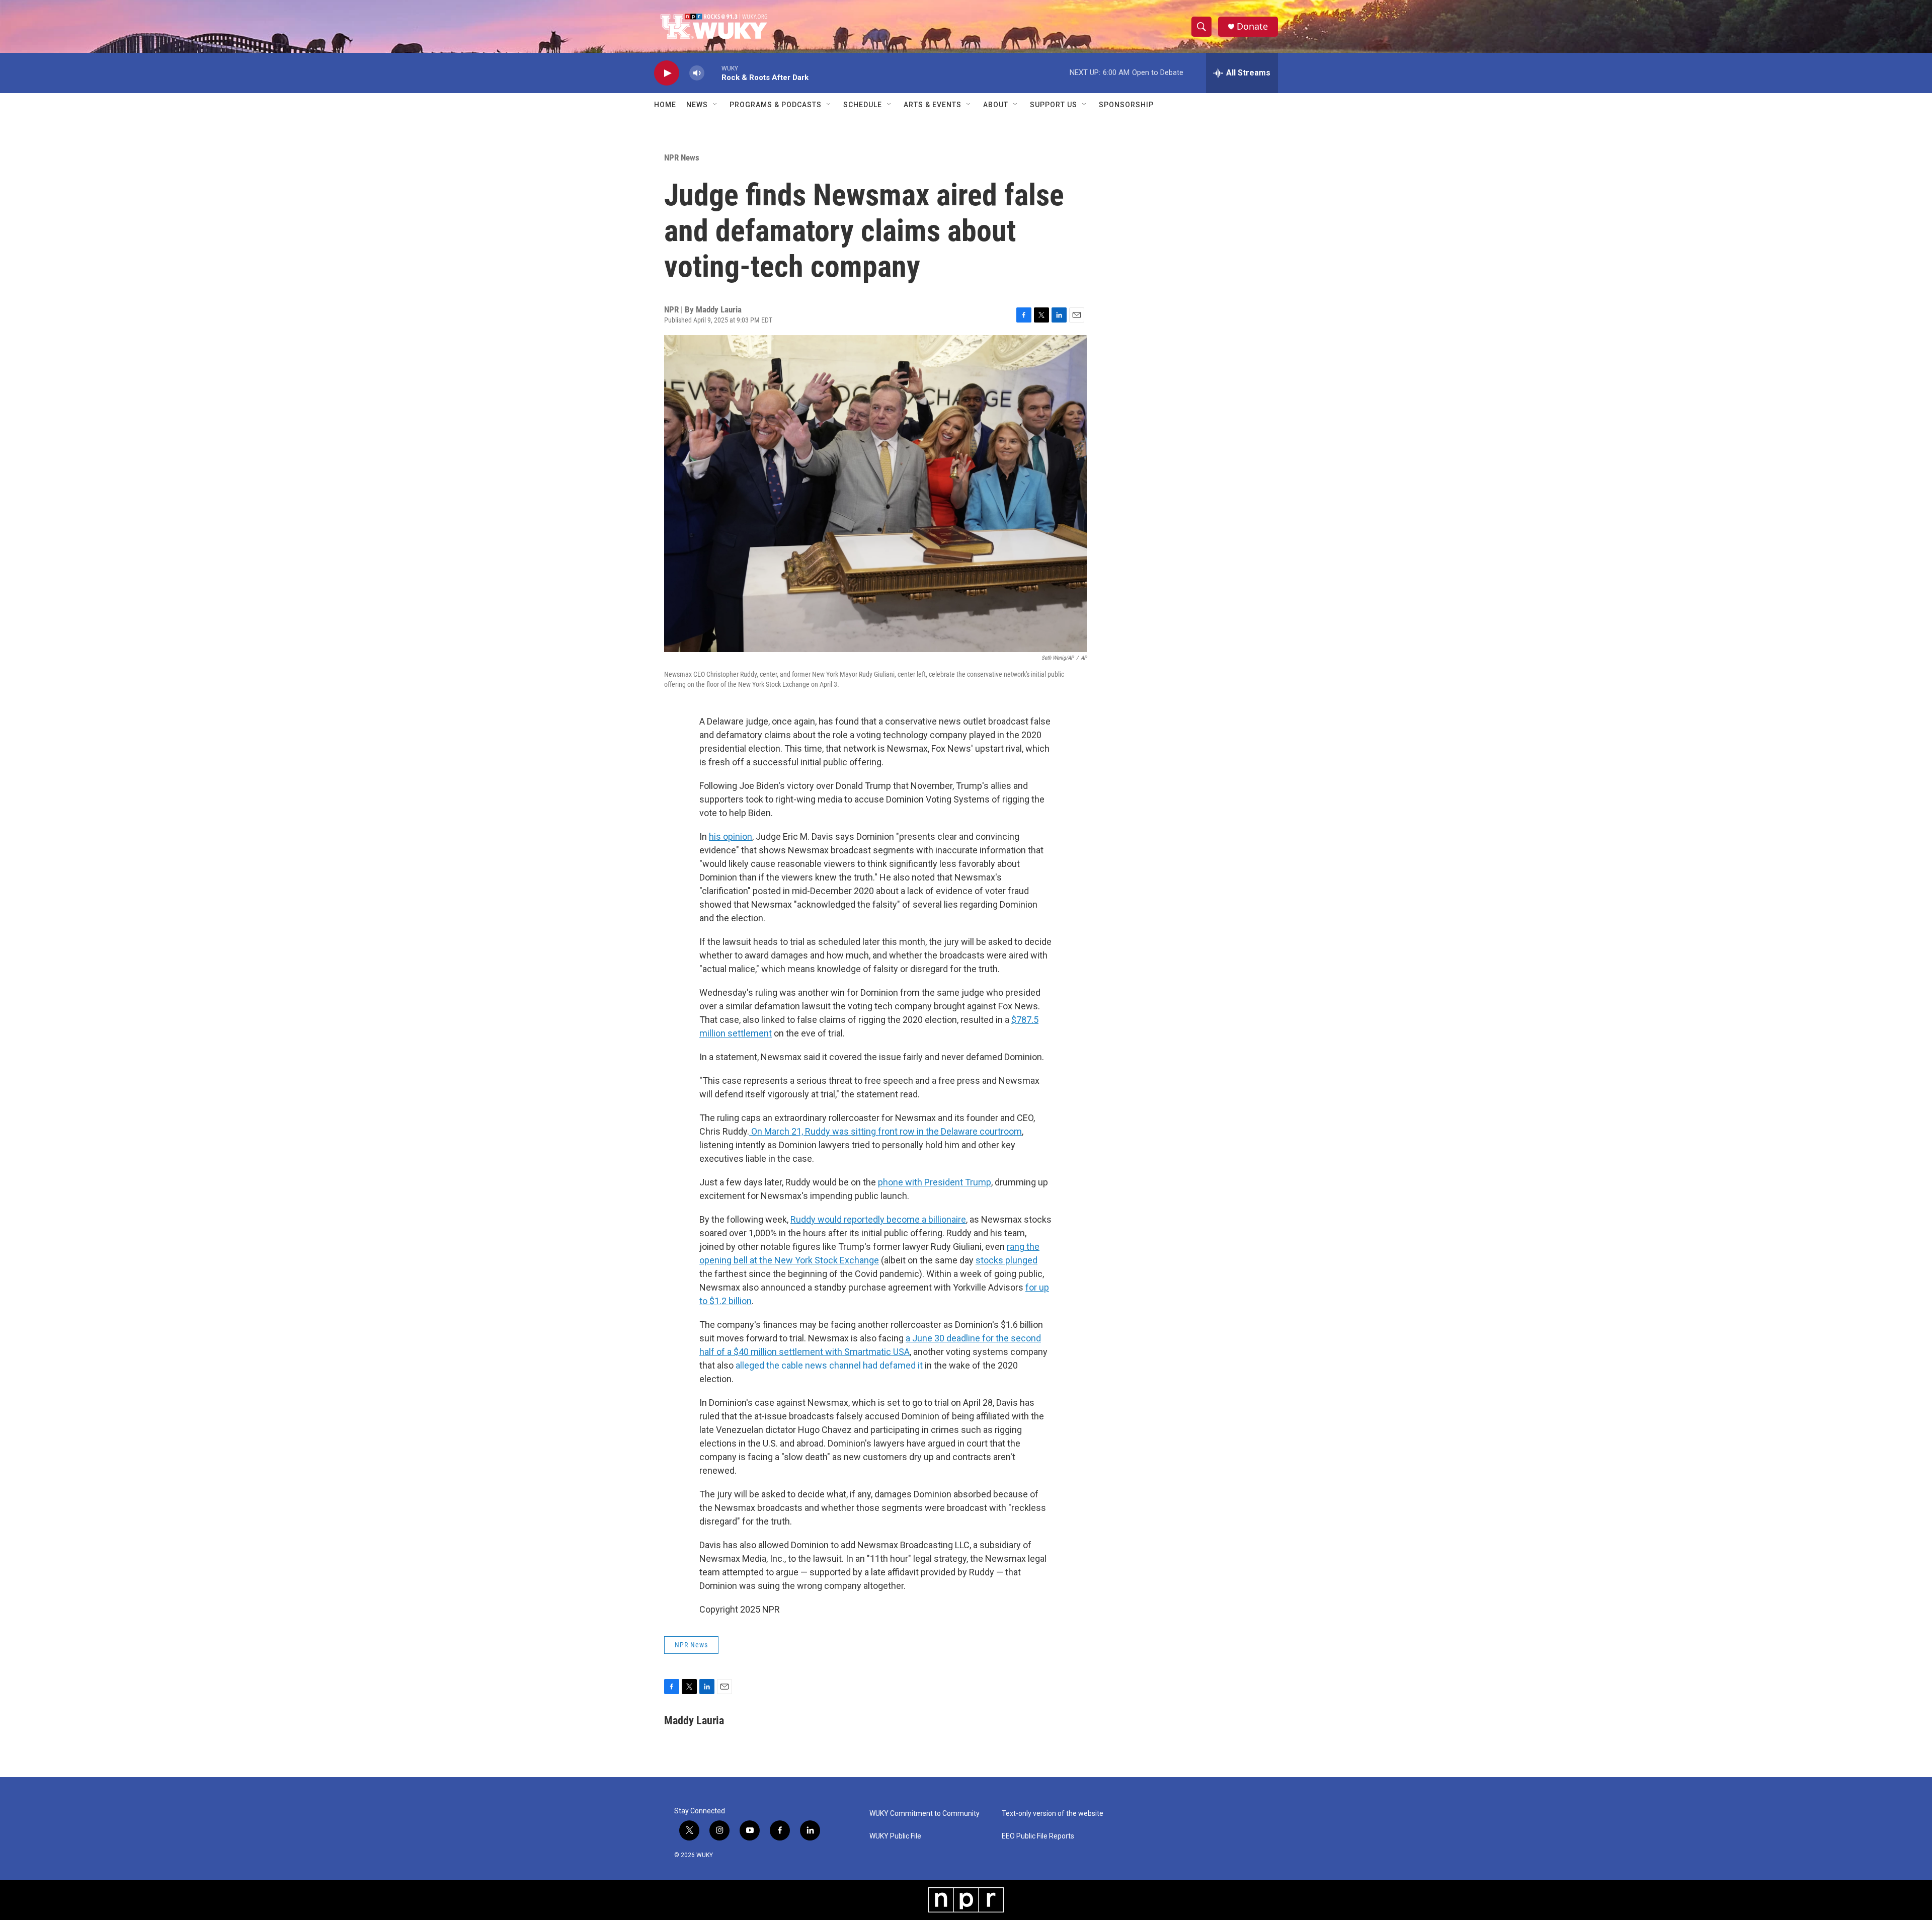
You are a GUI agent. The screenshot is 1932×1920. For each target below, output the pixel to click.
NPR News (682, 157)
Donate (1252, 26)
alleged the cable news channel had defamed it (829, 1365)
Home (665, 105)
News (697, 105)
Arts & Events (933, 105)
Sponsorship (1126, 105)
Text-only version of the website (1053, 1814)
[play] (667, 73)
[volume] (697, 73)
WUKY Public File (895, 1836)
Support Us (1054, 105)
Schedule (863, 105)
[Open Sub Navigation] (715, 105)
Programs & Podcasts (776, 105)
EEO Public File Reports (1038, 1836)
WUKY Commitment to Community (924, 1814)
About (996, 105)
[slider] (713, 73)
